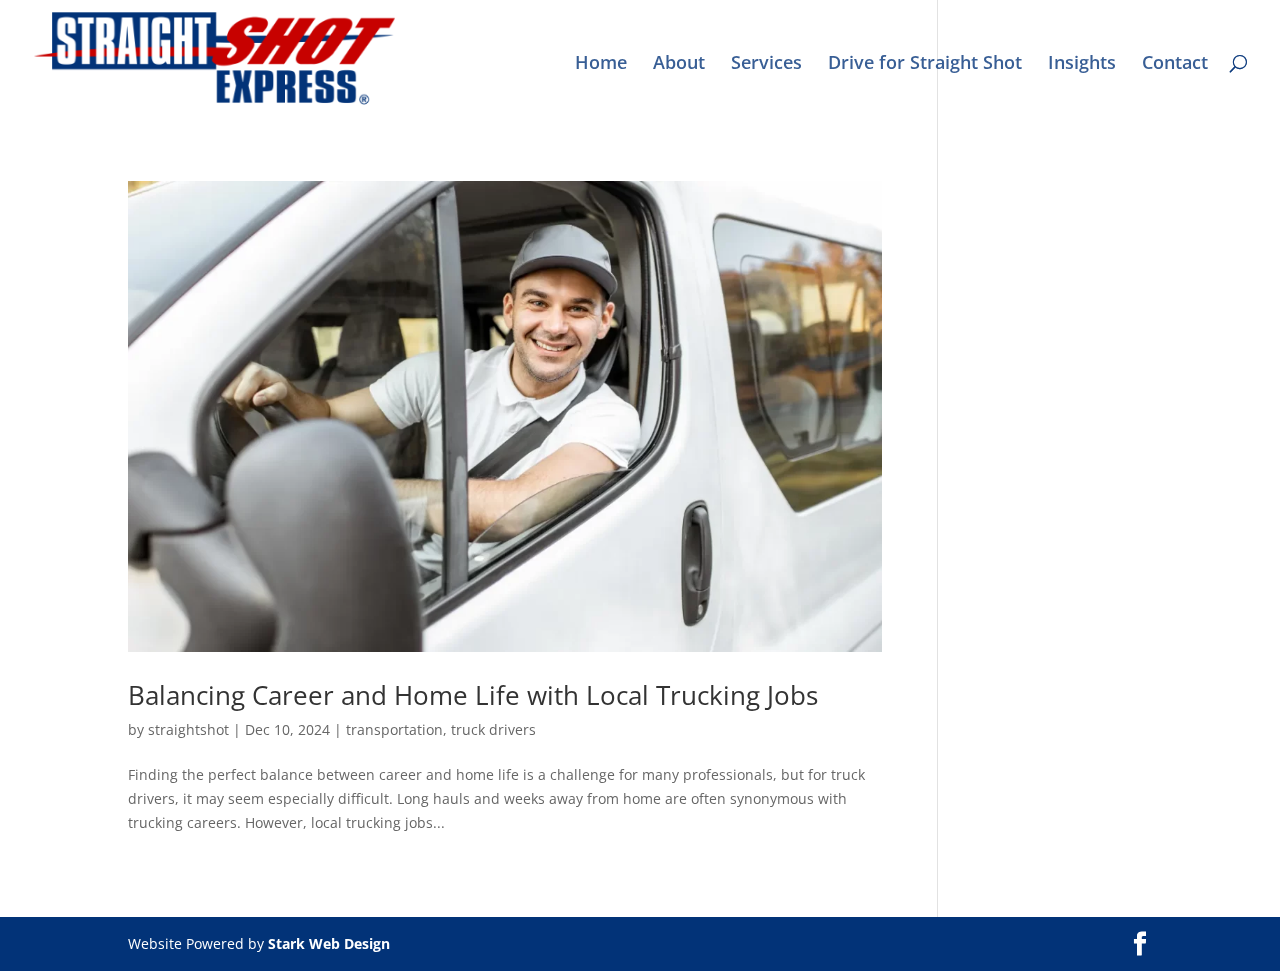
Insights (1082, 64)
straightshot (188, 729)
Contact (1175, 64)
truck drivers (493, 729)
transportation (394, 729)
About (679, 64)
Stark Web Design (329, 943)
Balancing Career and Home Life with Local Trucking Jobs (473, 695)
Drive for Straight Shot (925, 64)
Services (766, 64)
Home (601, 64)
